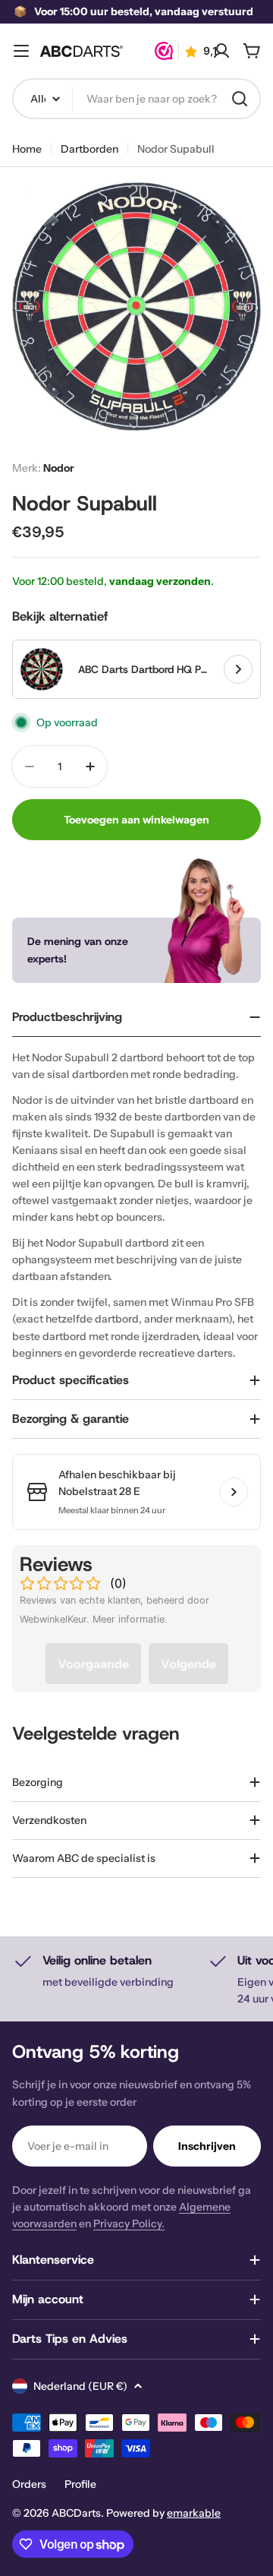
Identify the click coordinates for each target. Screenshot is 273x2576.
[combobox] (136, 99)
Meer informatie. (130, 1619)
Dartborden (89, 149)
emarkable (194, 2513)
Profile (80, 2484)
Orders (29, 2484)
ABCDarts (76, 2513)
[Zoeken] (240, 99)
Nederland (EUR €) (80, 2386)
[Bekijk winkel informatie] (234, 1492)
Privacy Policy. (129, 2224)
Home (27, 149)
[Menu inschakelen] (21, 51)
